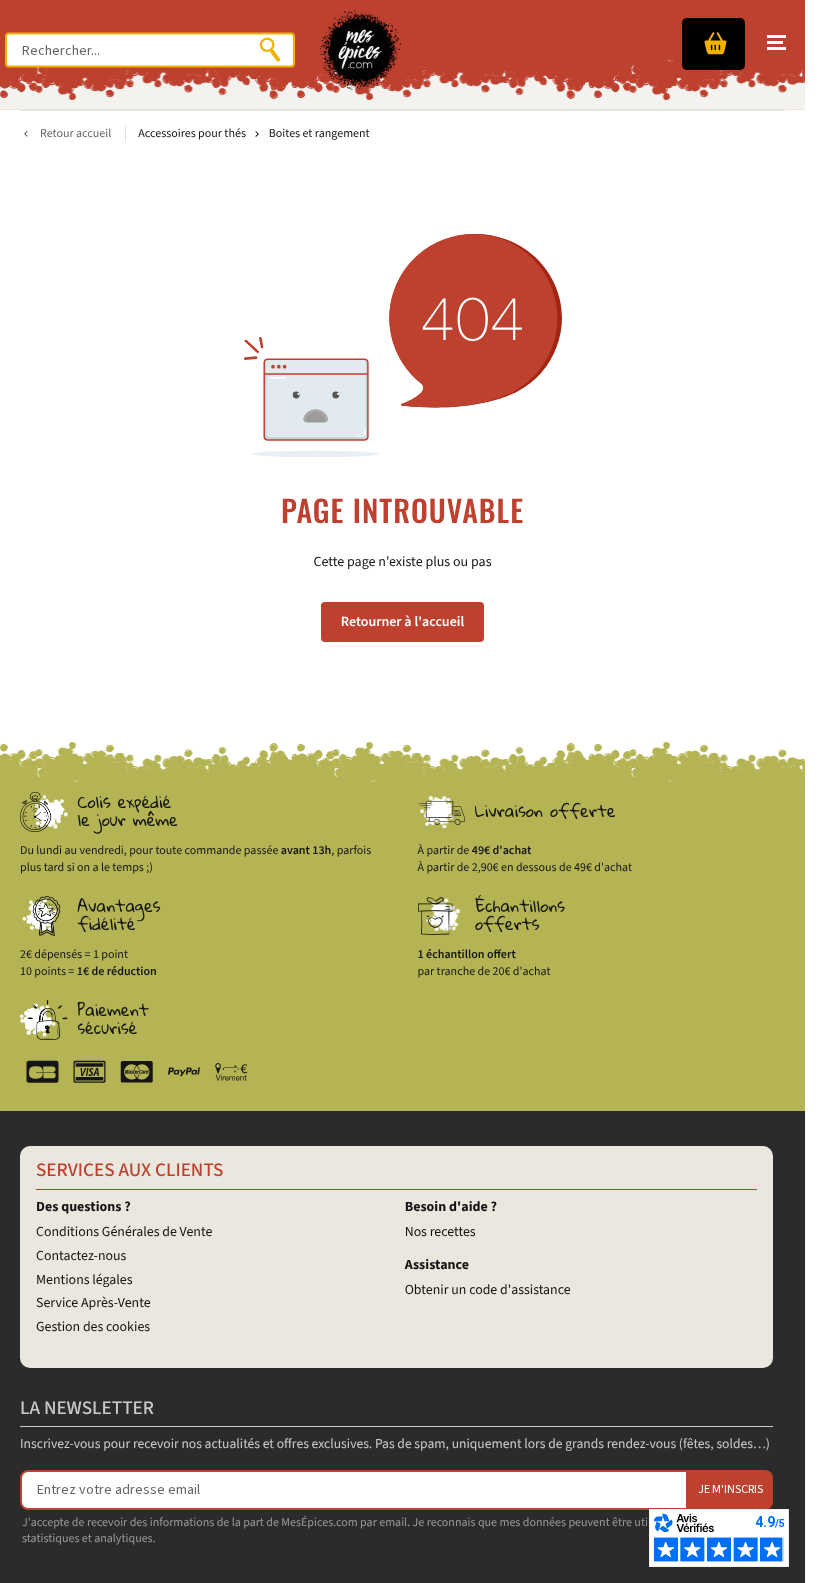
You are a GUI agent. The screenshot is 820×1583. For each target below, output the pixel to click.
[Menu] (776, 43)
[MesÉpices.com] (360, 50)
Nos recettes (440, 1232)
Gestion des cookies (93, 1327)
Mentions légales (84, 1280)
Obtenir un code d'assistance (488, 1290)
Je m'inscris (730, 1489)
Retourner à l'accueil (402, 622)
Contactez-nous (81, 1256)
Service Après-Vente (93, 1303)
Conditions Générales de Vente (124, 1232)
